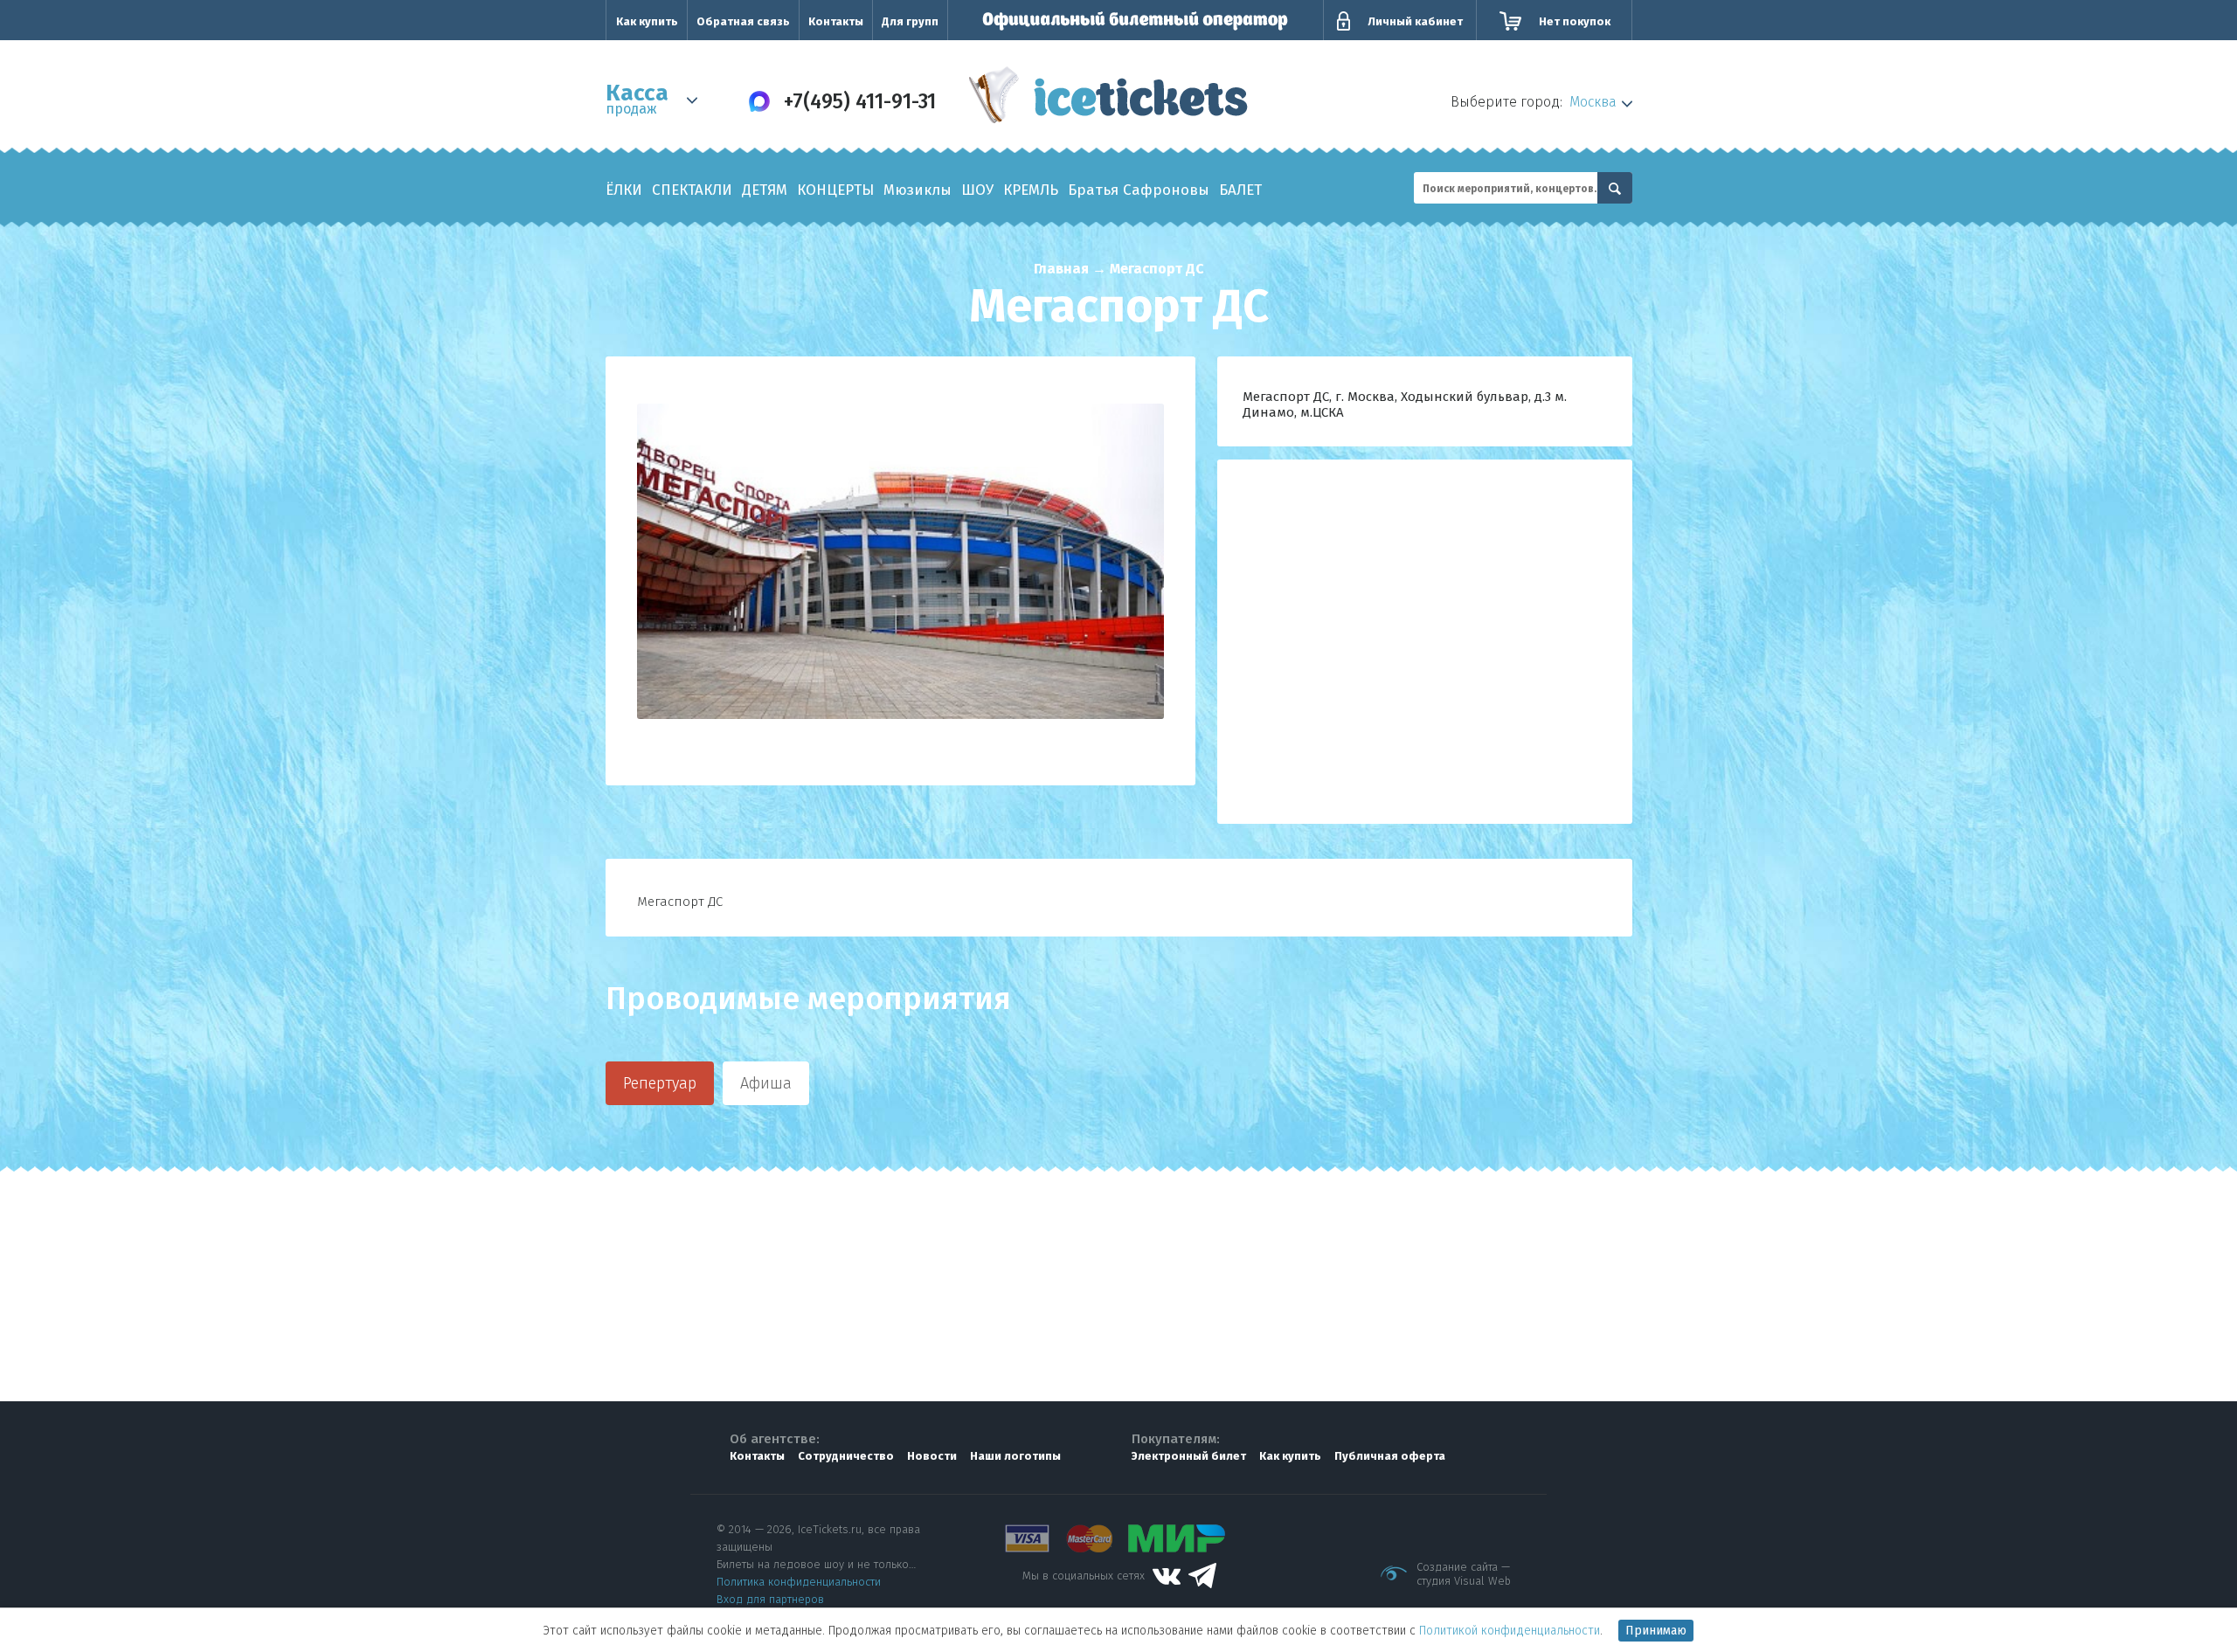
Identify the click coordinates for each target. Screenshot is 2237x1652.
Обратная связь (743, 21)
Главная (1061, 269)
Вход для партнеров (770, 1599)
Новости (932, 1456)
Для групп (910, 21)
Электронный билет (1189, 1456)
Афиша (766, 1083)
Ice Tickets (1108, 99)
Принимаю (1656, 1631)
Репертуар (660, 1083)
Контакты (836, 21)
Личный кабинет (1415, 21)
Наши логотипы (1015, 1456)
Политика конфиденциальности (799, 1582)
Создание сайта (1457, 1567)
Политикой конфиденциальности (1510, 1631)
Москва (1593, 102)
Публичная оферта (1390, 1456)
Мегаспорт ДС (1157, 269)
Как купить (647, 21)
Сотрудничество (846, 1456)
